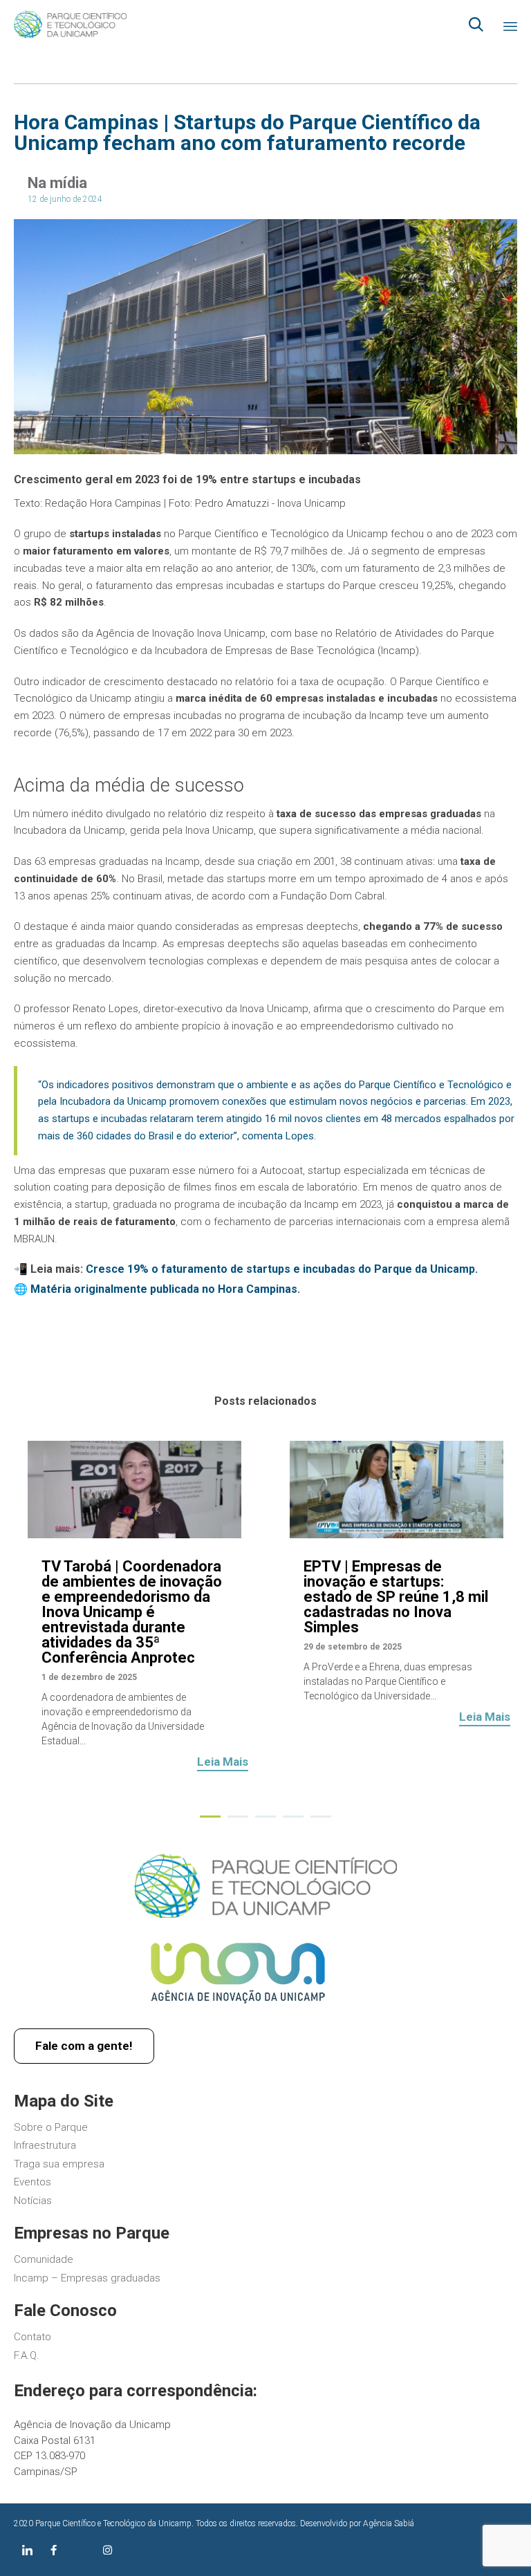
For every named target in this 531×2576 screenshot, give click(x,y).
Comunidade (44, 2259)
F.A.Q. (27, 2355)
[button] (223, 1764)
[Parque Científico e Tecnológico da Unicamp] (70, 24)
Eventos (32, 2182)
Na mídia (57, 183)
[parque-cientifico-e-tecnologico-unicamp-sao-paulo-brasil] (265, 1914)
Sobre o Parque (51, 2127)
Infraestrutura (45, 2145)
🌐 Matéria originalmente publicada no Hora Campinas (156, 1289)
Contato (32, 2337)
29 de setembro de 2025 (353, 1647)
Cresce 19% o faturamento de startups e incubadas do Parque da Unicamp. (282, 1269)
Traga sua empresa (59, 2164)
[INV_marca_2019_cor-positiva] (238, 2011)
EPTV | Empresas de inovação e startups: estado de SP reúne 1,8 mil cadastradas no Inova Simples (396, 1597)
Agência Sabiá (389, 2523)
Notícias (33, 2201)
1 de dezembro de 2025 (89, 1677)
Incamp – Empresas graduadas (87, 2278)
